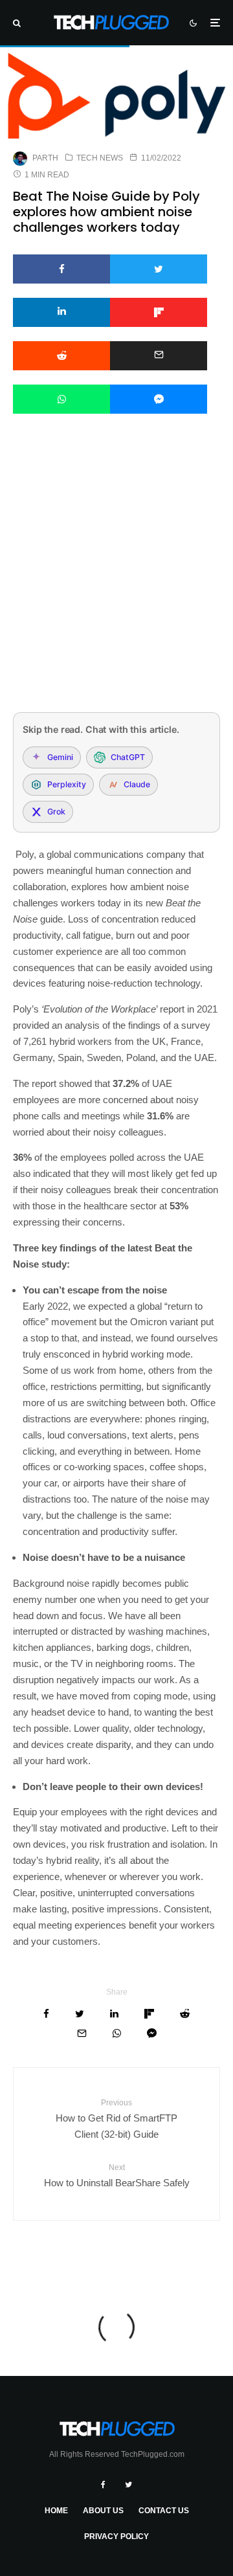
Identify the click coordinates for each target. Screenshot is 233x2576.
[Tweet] (159, 269)
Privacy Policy (116, 2537)
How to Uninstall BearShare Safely (117, 2175)
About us (103, 2511)
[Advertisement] (116, 580)
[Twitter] (128, 2485)
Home (56, 2511)
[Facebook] (103, 2485)
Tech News (100, 158)
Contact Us (164, 2511)
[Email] (159, 356)
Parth (45, 158)
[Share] (61, 269)
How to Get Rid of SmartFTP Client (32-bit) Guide (116, 2119)
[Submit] (61, 356)
